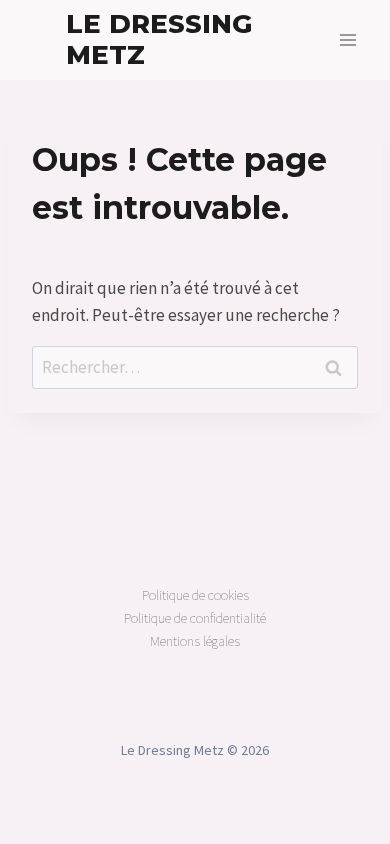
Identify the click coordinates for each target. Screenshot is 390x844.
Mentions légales (195, 641)
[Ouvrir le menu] (347, 39)
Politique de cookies (195, 595)
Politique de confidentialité (195, 618)
